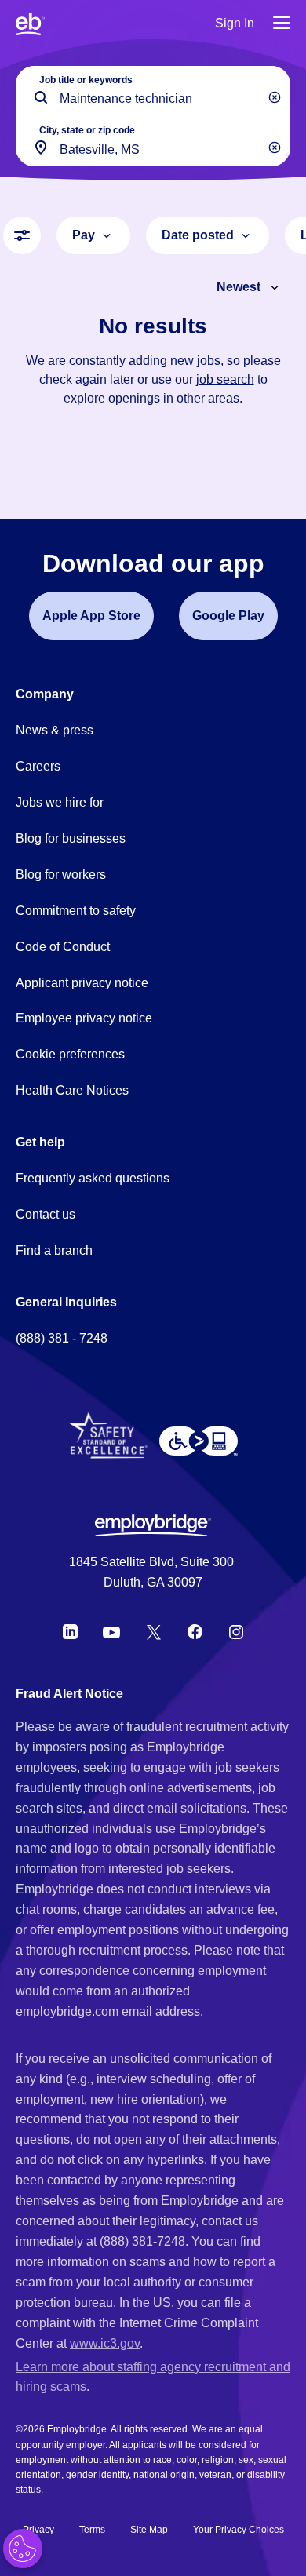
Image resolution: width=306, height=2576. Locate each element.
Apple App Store (91, 616)
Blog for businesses (71, 838)
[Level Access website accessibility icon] (199, 1441)
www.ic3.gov (105, 2343)
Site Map (149, 2530)
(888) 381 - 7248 (62, 1338)
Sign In (235, 23)
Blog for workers (61, 874)
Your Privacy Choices (239, 2530)
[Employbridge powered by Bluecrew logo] (153, 1525)
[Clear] (275, 97)
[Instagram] (236, 1632)
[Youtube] (111, 1632)
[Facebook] (195, 1632)
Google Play (228, 616)
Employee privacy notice (84, 1018)
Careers (38, 766)
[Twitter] (154, 1632)
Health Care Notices (72, 1090)
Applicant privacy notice (82, 983)
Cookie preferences (70, 1054)
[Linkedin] (70, 1632)
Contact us (46, 1214)
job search (225, 379)
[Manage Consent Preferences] (23, 2549)
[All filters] (22, 235)
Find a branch (54, 1250)
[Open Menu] (282, 24)
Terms (92, 2530)
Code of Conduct (63, 947)
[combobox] (153, 141)
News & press (55, 730)
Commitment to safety (76, 911)
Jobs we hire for (60, 802)
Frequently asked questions (93, 1178)
